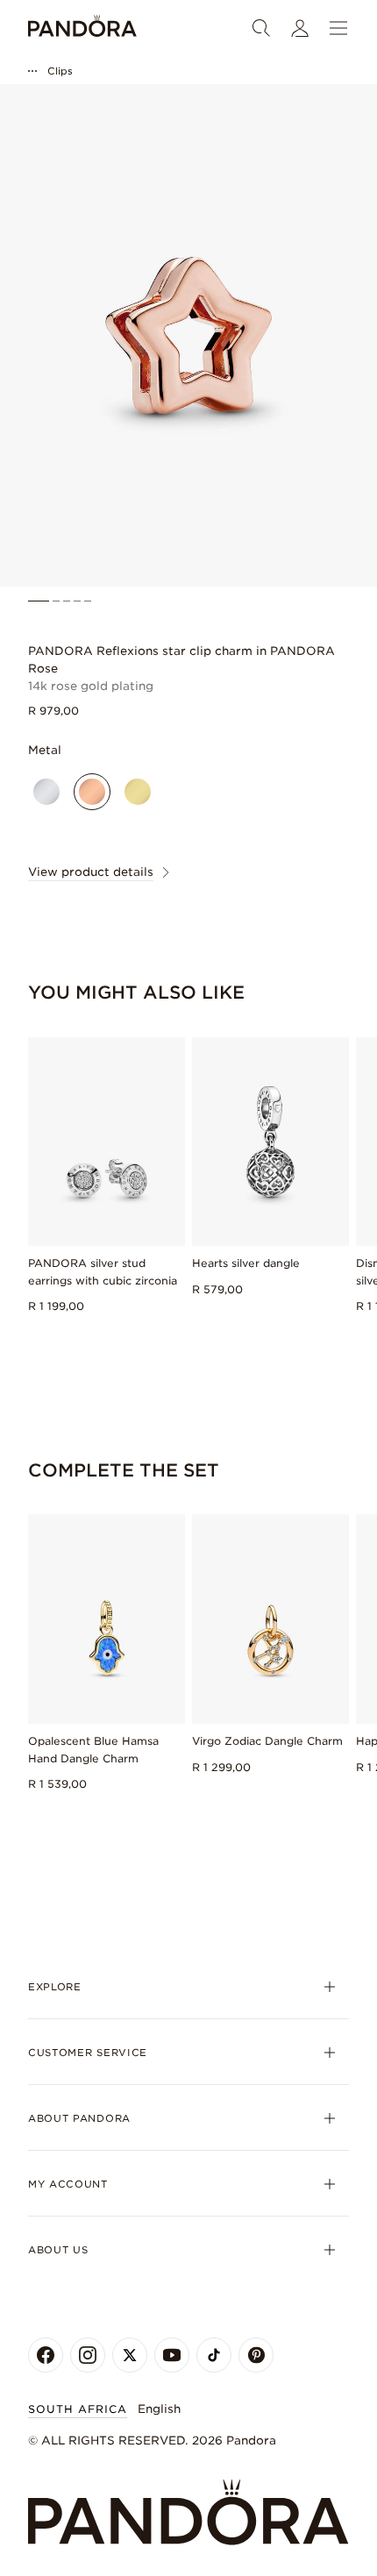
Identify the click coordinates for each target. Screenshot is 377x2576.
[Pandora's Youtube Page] (172, 2355)
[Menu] (338, 28)
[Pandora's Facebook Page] (46, 2355)
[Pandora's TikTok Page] (214, 2355)
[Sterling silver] (46, 792)
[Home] (82, 28)
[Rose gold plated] (92, 792)
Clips (60, 71)
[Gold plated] (138, 792)
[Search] (261, 28)
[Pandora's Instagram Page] (88, 2355)
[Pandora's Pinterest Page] (256, 2355)
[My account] (300, 28)
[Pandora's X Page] (130, 2355)
